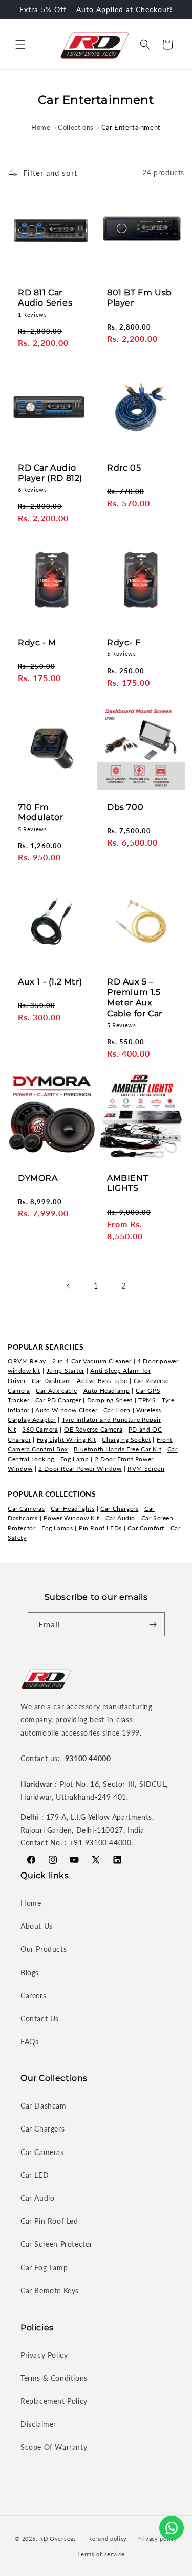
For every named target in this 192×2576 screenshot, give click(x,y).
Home (41, 127)
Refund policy (108, 2538)
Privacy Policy (44, 2355)
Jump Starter (66, 1371)
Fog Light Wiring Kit (67, 1439)
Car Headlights (72, 1508)
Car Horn (117, 1410)
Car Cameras (26, 1508)
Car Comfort (146, 1528)
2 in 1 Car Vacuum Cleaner (92, 1361)
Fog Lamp (75, 1459)
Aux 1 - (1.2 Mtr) (50, 982)
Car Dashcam (51, 1381)
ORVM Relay (27, 1361)
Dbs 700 (125, 806)
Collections (76, 127)
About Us (37, 1926)
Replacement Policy (54, 2401)
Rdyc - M (37, 642)
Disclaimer (38, 2424)
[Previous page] (69, 1286)
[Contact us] (172, 2528)
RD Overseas (58, 2538)
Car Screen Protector (57, 2244)
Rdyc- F (124, 642)
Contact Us (40, 2018)
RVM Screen (146, 1469)
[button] (20, 44)
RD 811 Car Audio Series (45, 298)
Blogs (30, 1972)
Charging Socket (126, 1439)
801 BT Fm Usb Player (140, 298)
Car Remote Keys (50, 2291)
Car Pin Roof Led (49, 2221)
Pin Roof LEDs (100, 1528)
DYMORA (38, 1177)
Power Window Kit (71, 1518)
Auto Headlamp (107, 1390)
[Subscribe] (153, 1624)
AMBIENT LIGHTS (127, 1183)
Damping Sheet (110, 1400)
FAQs (29, 2041)
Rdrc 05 (124, 467)
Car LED (35, 2175)
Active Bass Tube (102, 1381)
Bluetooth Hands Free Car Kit (118, 1449)
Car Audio (120, 1518)
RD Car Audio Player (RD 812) (50, 473)
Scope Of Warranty (54, 2447)
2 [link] (124, 1285)
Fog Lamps (57, 1528)
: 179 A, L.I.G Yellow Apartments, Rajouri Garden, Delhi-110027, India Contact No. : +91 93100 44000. (87, 1830)
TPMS (147, 1400)
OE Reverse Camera (93, 1429)
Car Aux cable (57, 1390)
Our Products (44, 1949)
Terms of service (101, 2554)
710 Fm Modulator (40, 812)
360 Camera (40, 1429)
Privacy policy (157, 2538)
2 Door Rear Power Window (80, 1469)
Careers (33, 1995)
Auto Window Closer (66, 1410)
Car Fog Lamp (44, 2268)
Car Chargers (119, 1508)
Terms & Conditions (54, 2378)
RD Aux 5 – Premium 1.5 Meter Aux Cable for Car (135, 998)
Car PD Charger (58, 1400)
